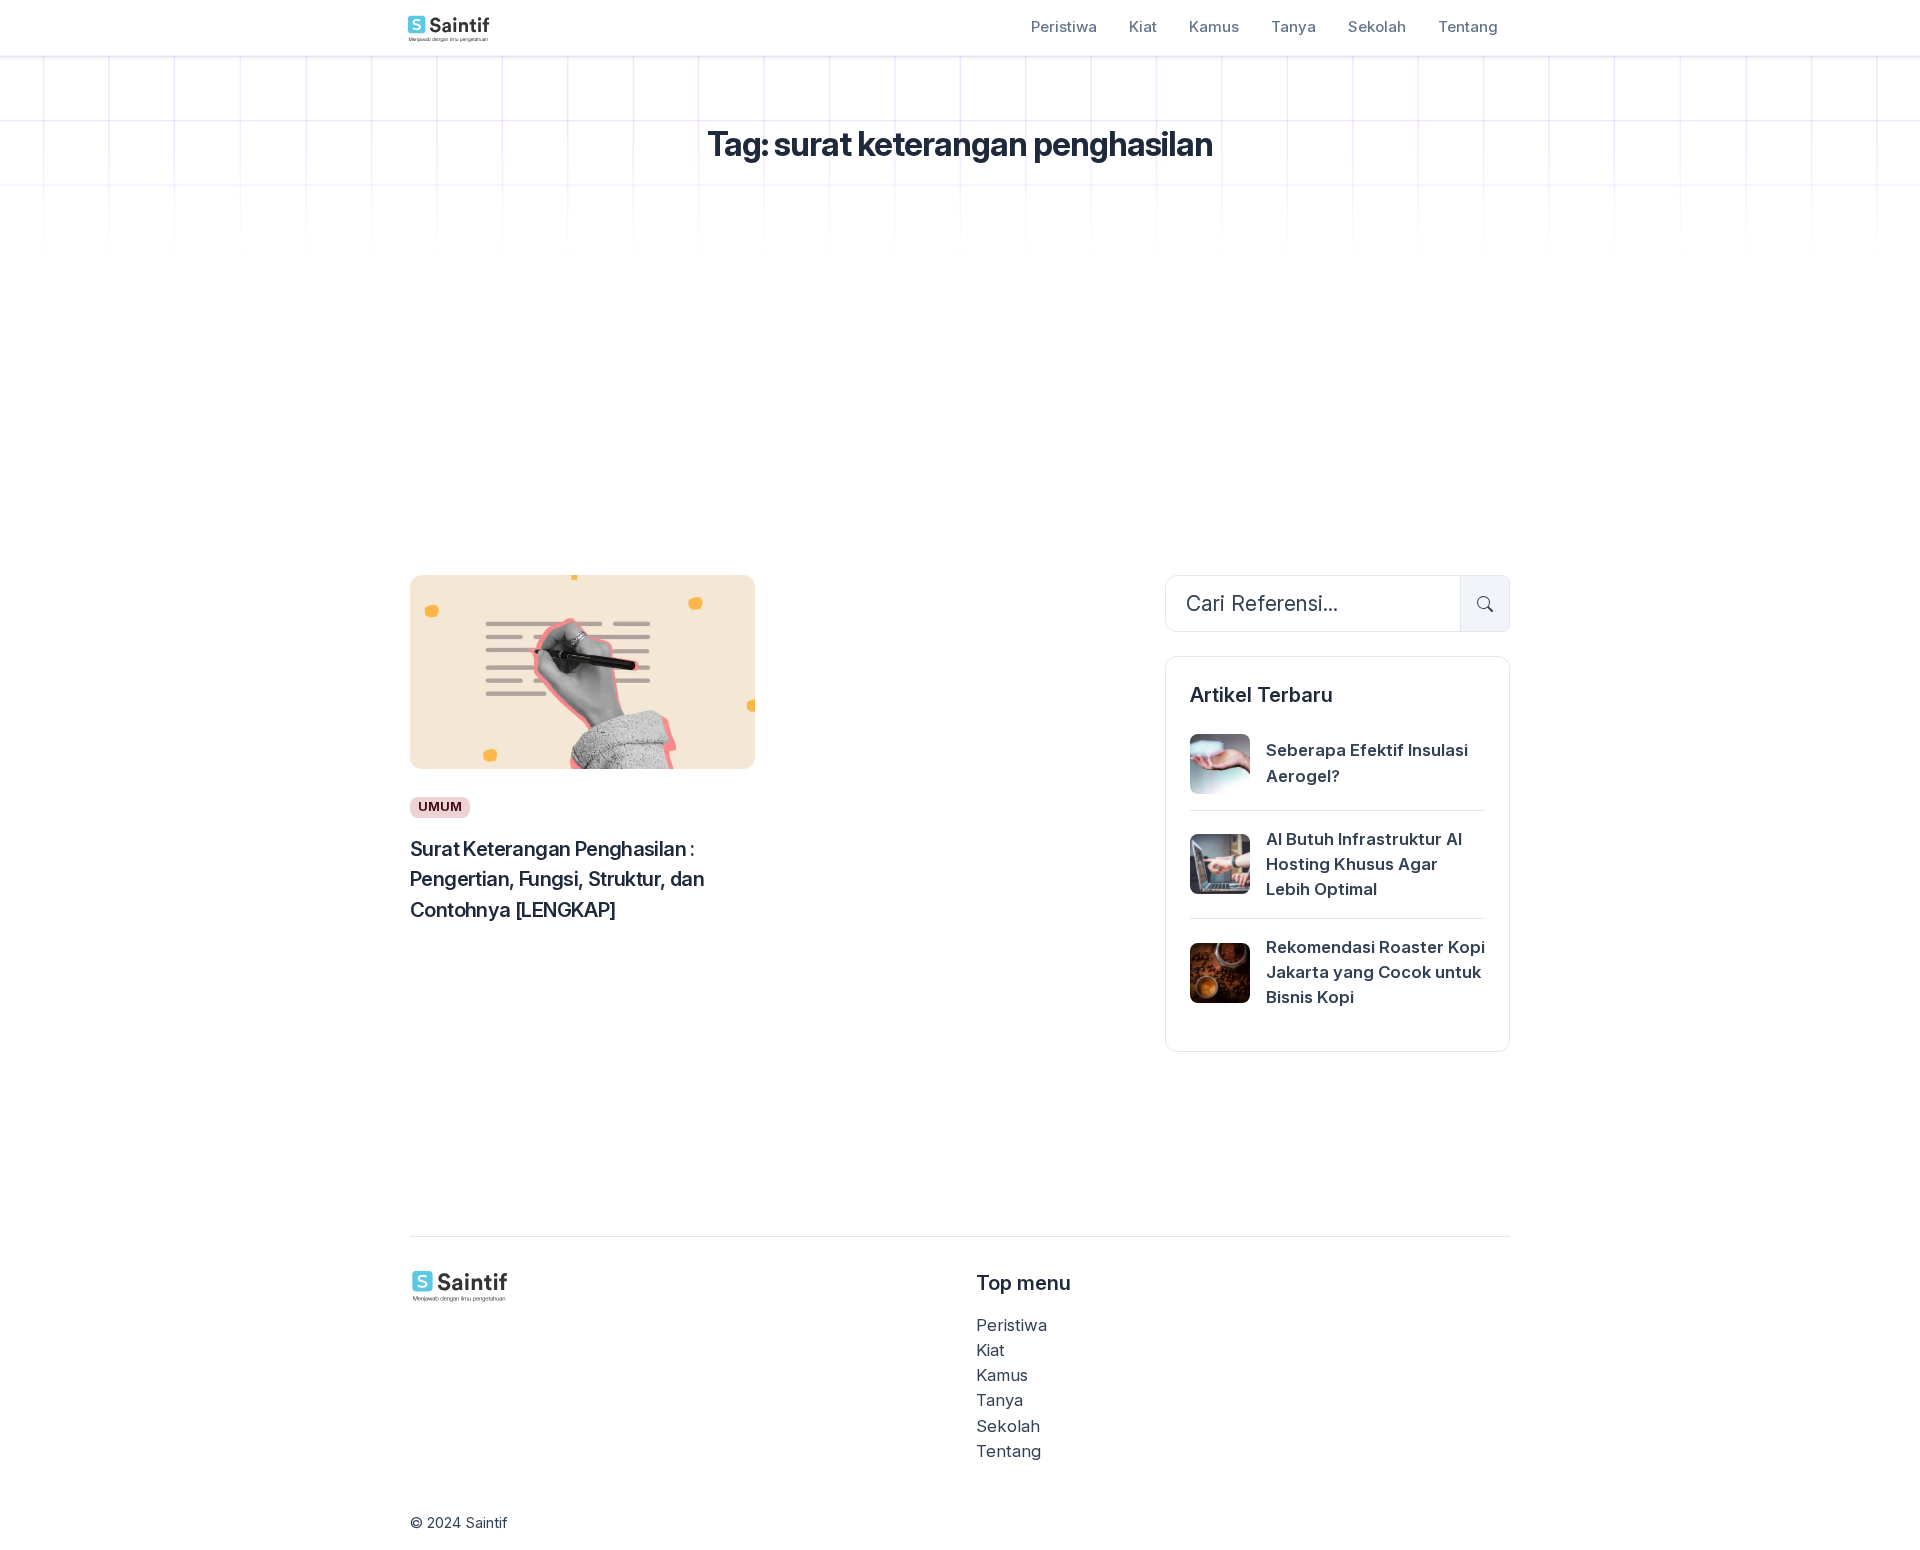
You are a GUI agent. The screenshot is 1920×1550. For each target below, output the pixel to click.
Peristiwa (1064, 26)
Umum (440, 806)
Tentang (1468, 26)
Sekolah (1377, 26)
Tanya (1293, 26)
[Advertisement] (960, 411)
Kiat (1143, 26)
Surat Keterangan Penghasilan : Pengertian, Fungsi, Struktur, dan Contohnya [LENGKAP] (557, 878)
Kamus (1214, 26)
